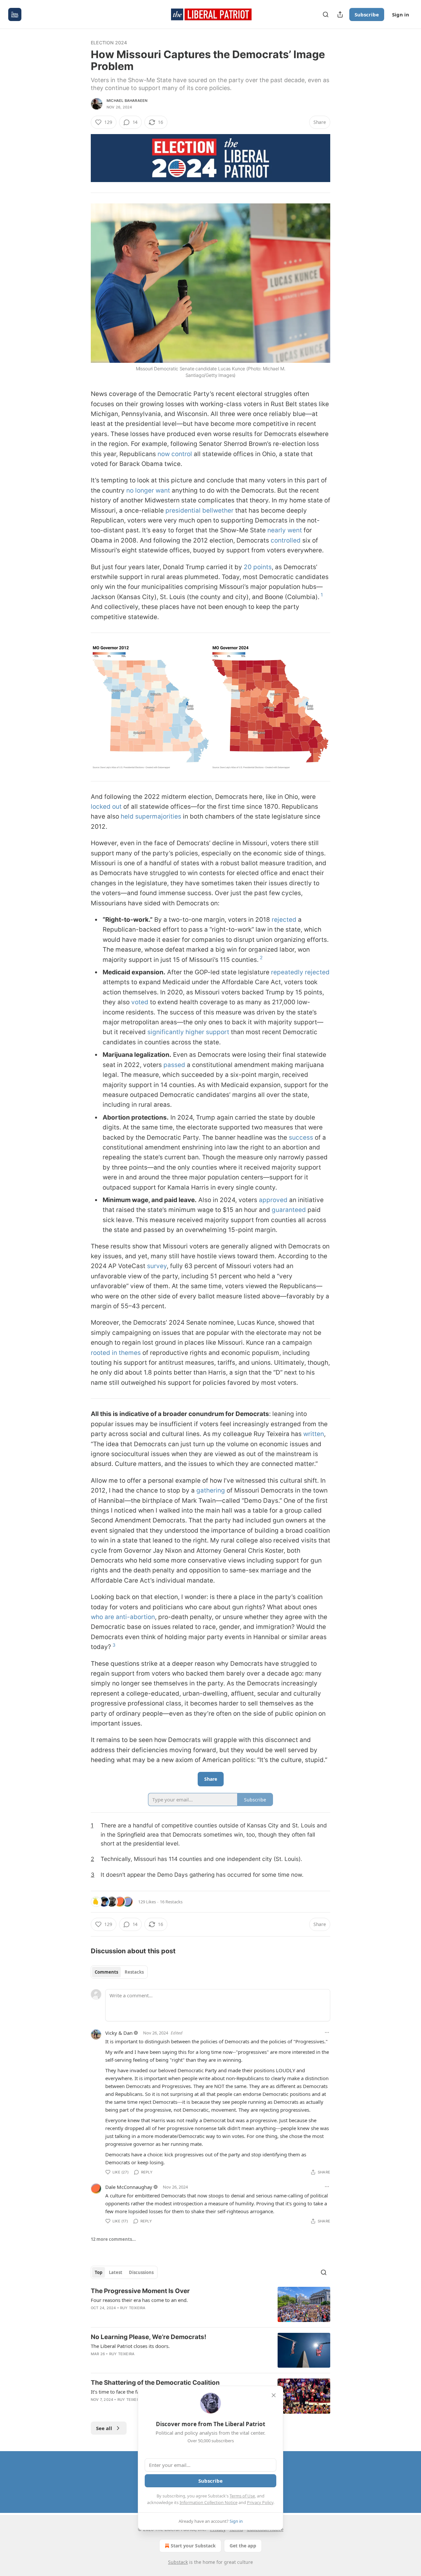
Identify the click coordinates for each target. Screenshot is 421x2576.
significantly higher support (188, 1032)
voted (140, 1002)
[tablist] (119, 1972)
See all (104, 2428)
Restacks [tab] (134, 1972)
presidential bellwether (199, 511)
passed (174, 1065)
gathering (211, 1490)
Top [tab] (99, 2272)
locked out (106, 807)
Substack (178, 2562)
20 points (258, 567)
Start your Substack (193, 2546)
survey (157, 1266)
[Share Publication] (340, 14)
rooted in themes (116, 1353)
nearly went (285, 530)
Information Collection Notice (209, 2502)
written (314, 1434)
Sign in (401, 14)
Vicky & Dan (119, 2033)
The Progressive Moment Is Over (140, 2291)
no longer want (148, 490)
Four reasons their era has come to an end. (139, 2300)
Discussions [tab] (141, 2272)
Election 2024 (109, 43)
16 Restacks (171, 1902)
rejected (284, 920)
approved (273, 1200)
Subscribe (367, 14)
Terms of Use (242, 2496)
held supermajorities (151, 816)
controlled (286, 540)
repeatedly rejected (300, 972)
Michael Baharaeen (127, 101)
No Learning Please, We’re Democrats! (149, 2337)
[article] (210, 2304)
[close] (274, 2395)
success (301, 1137)
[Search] (326, 14)
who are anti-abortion (123, 1617)
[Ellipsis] (327, 2032)
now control (175, 454)
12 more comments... (113, 2239)
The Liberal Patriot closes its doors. (130, 2346)
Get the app (243, 2546)
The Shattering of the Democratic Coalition (155, 2383)
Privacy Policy (260, 2502)
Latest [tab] (116, 2272)
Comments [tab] (106, 1972)
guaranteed (289, 1210)
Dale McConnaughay (129, 2187)
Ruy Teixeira (133, 2308)
